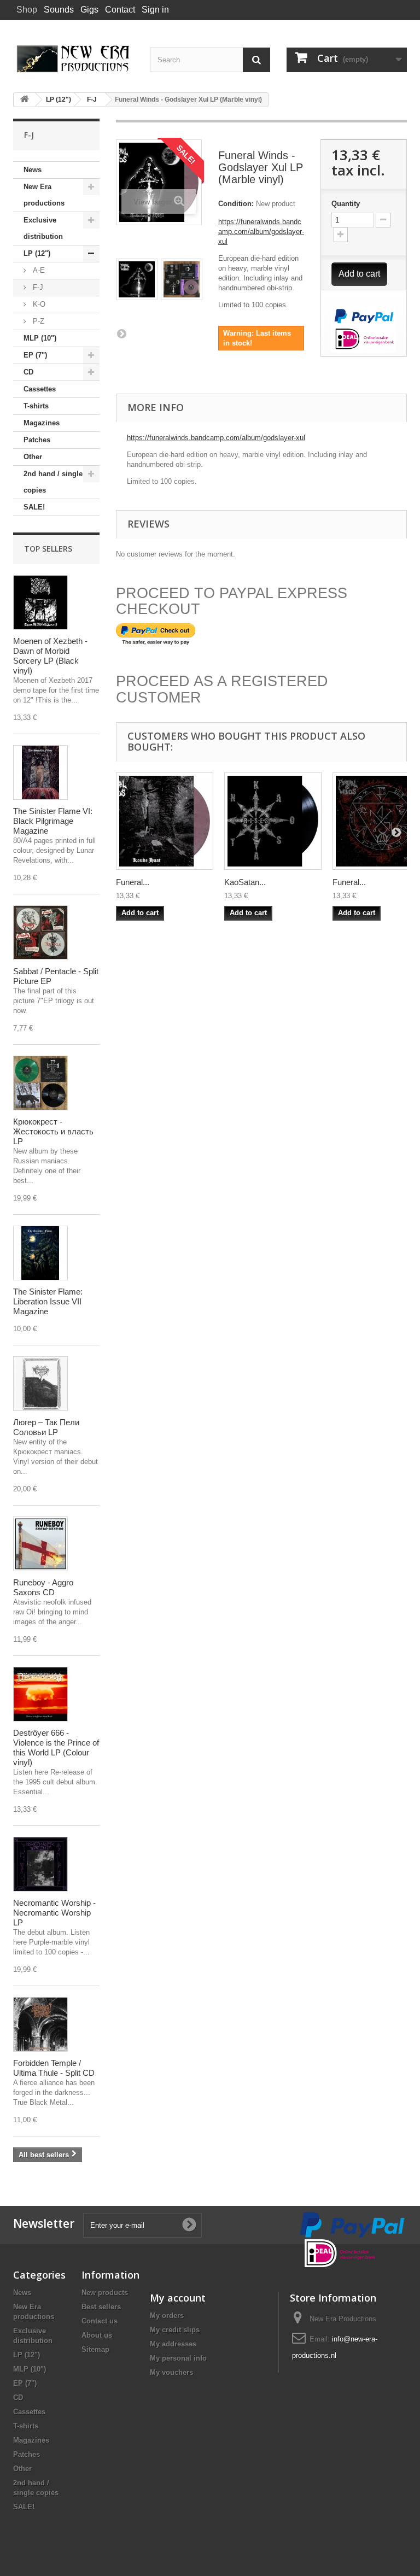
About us (97, 2335)
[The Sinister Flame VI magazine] (40, 772)
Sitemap (95, 2349)
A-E (38, 270)
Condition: (236, 204)
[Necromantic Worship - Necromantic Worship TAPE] (40, 1864)
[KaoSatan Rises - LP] (273, 821)
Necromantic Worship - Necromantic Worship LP (54, 1913)
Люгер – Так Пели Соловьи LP (46, 1427)
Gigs (89, 10)
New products (105, 2293)
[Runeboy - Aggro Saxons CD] (40, 1544)
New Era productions (44, 195)
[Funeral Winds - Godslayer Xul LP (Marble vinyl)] (137, 279)
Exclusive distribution (43, 228)
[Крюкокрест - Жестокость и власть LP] (40, 1083)
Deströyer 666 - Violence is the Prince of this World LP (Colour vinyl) (56, 1747)
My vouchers (171, 2372)
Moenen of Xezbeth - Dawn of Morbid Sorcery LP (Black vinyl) (50, 656)
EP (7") (35, 355)
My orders (167, 2316)
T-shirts (36, 406)
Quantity (346, 204)
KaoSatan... (245, 882)
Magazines (42, 423)
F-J (37, 287)
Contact (120, 10)
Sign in (155, 10)
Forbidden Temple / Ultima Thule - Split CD (54, 2068)
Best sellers (101, 2307)
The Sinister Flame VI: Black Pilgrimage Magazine (53, 821)
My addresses (173, 2344)
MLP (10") (40, 338)
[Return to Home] (25, 100)
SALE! (34, 507)
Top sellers (48, 549)
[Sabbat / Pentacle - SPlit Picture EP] (40, 933)
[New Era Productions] (73, 59)
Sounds (59, 10)
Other (33, 457)
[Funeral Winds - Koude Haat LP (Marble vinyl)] (165, 821)
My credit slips (175, 2330)
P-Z (37, 321)
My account (178, 2298)
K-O (38, 304)
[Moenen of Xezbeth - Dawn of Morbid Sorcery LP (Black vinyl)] (40, 602)
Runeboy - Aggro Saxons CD (43, 1587)
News (33, 170)
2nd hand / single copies (53, 482)
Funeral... (133, 882)
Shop (27, 10)
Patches (37, 440)
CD (28, 372)
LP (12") (37, 253)
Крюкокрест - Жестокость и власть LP (53, 1131)
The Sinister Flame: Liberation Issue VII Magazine (48, 1301)
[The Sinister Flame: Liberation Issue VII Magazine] (40, 1253)
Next (121, 333)
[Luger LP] (40, 1384)
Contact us (100, 2321)
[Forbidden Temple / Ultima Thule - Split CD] (40, 2024)
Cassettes (40, 389)
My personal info (178, 2358)
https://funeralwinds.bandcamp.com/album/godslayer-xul (261, 232)
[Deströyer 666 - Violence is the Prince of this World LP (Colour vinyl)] (40, 1694)
